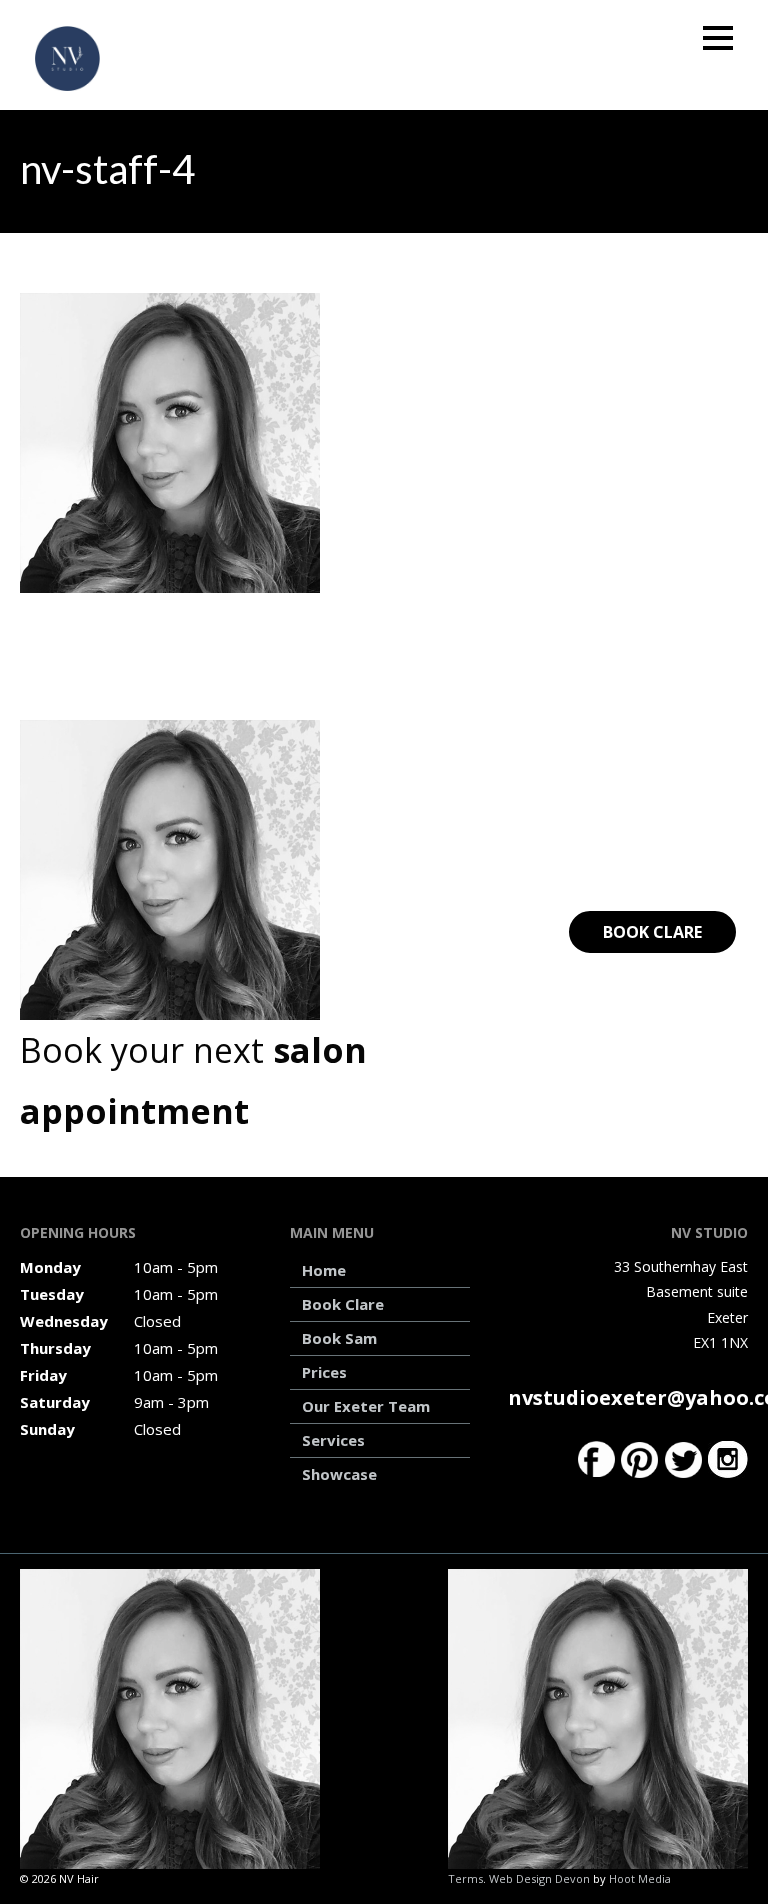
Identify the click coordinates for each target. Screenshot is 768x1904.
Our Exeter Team (366, 1406)
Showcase (339, 1474)
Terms (465, 1878)
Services (333, 1440)
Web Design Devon (539, 1878)
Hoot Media (640, 1878)
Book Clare (652, 932)
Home (324, 1270)
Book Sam (339, 1338)
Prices (324, 1372)
